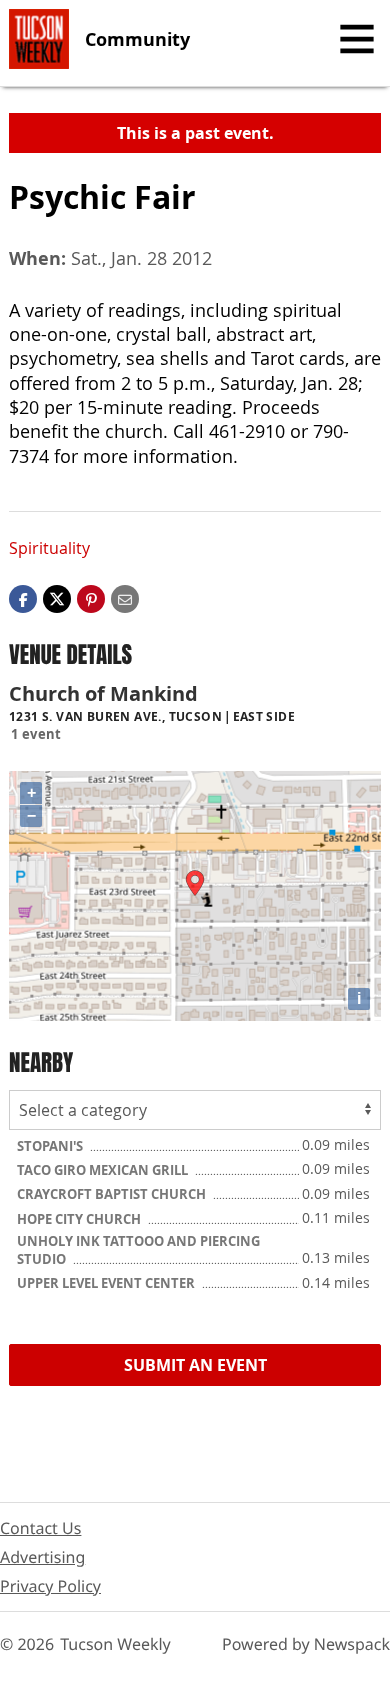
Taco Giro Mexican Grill (104, 1170)
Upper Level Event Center (107, 1283)
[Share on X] (57, 597)
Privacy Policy (50, 1586)
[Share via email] (125, 597)
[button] (91, 597)
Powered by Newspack (306, 1644)
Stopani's (51, 1146)
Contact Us (40, 1528)
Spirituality (49, 548)
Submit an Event (195, 1365)
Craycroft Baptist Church (113, 1194)
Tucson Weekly (115, 1644)
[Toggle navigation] (357, 39)
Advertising (42, 1557)
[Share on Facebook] (23, 597)
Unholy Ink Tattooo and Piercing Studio (138, 1250)
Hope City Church (80, 1219)
